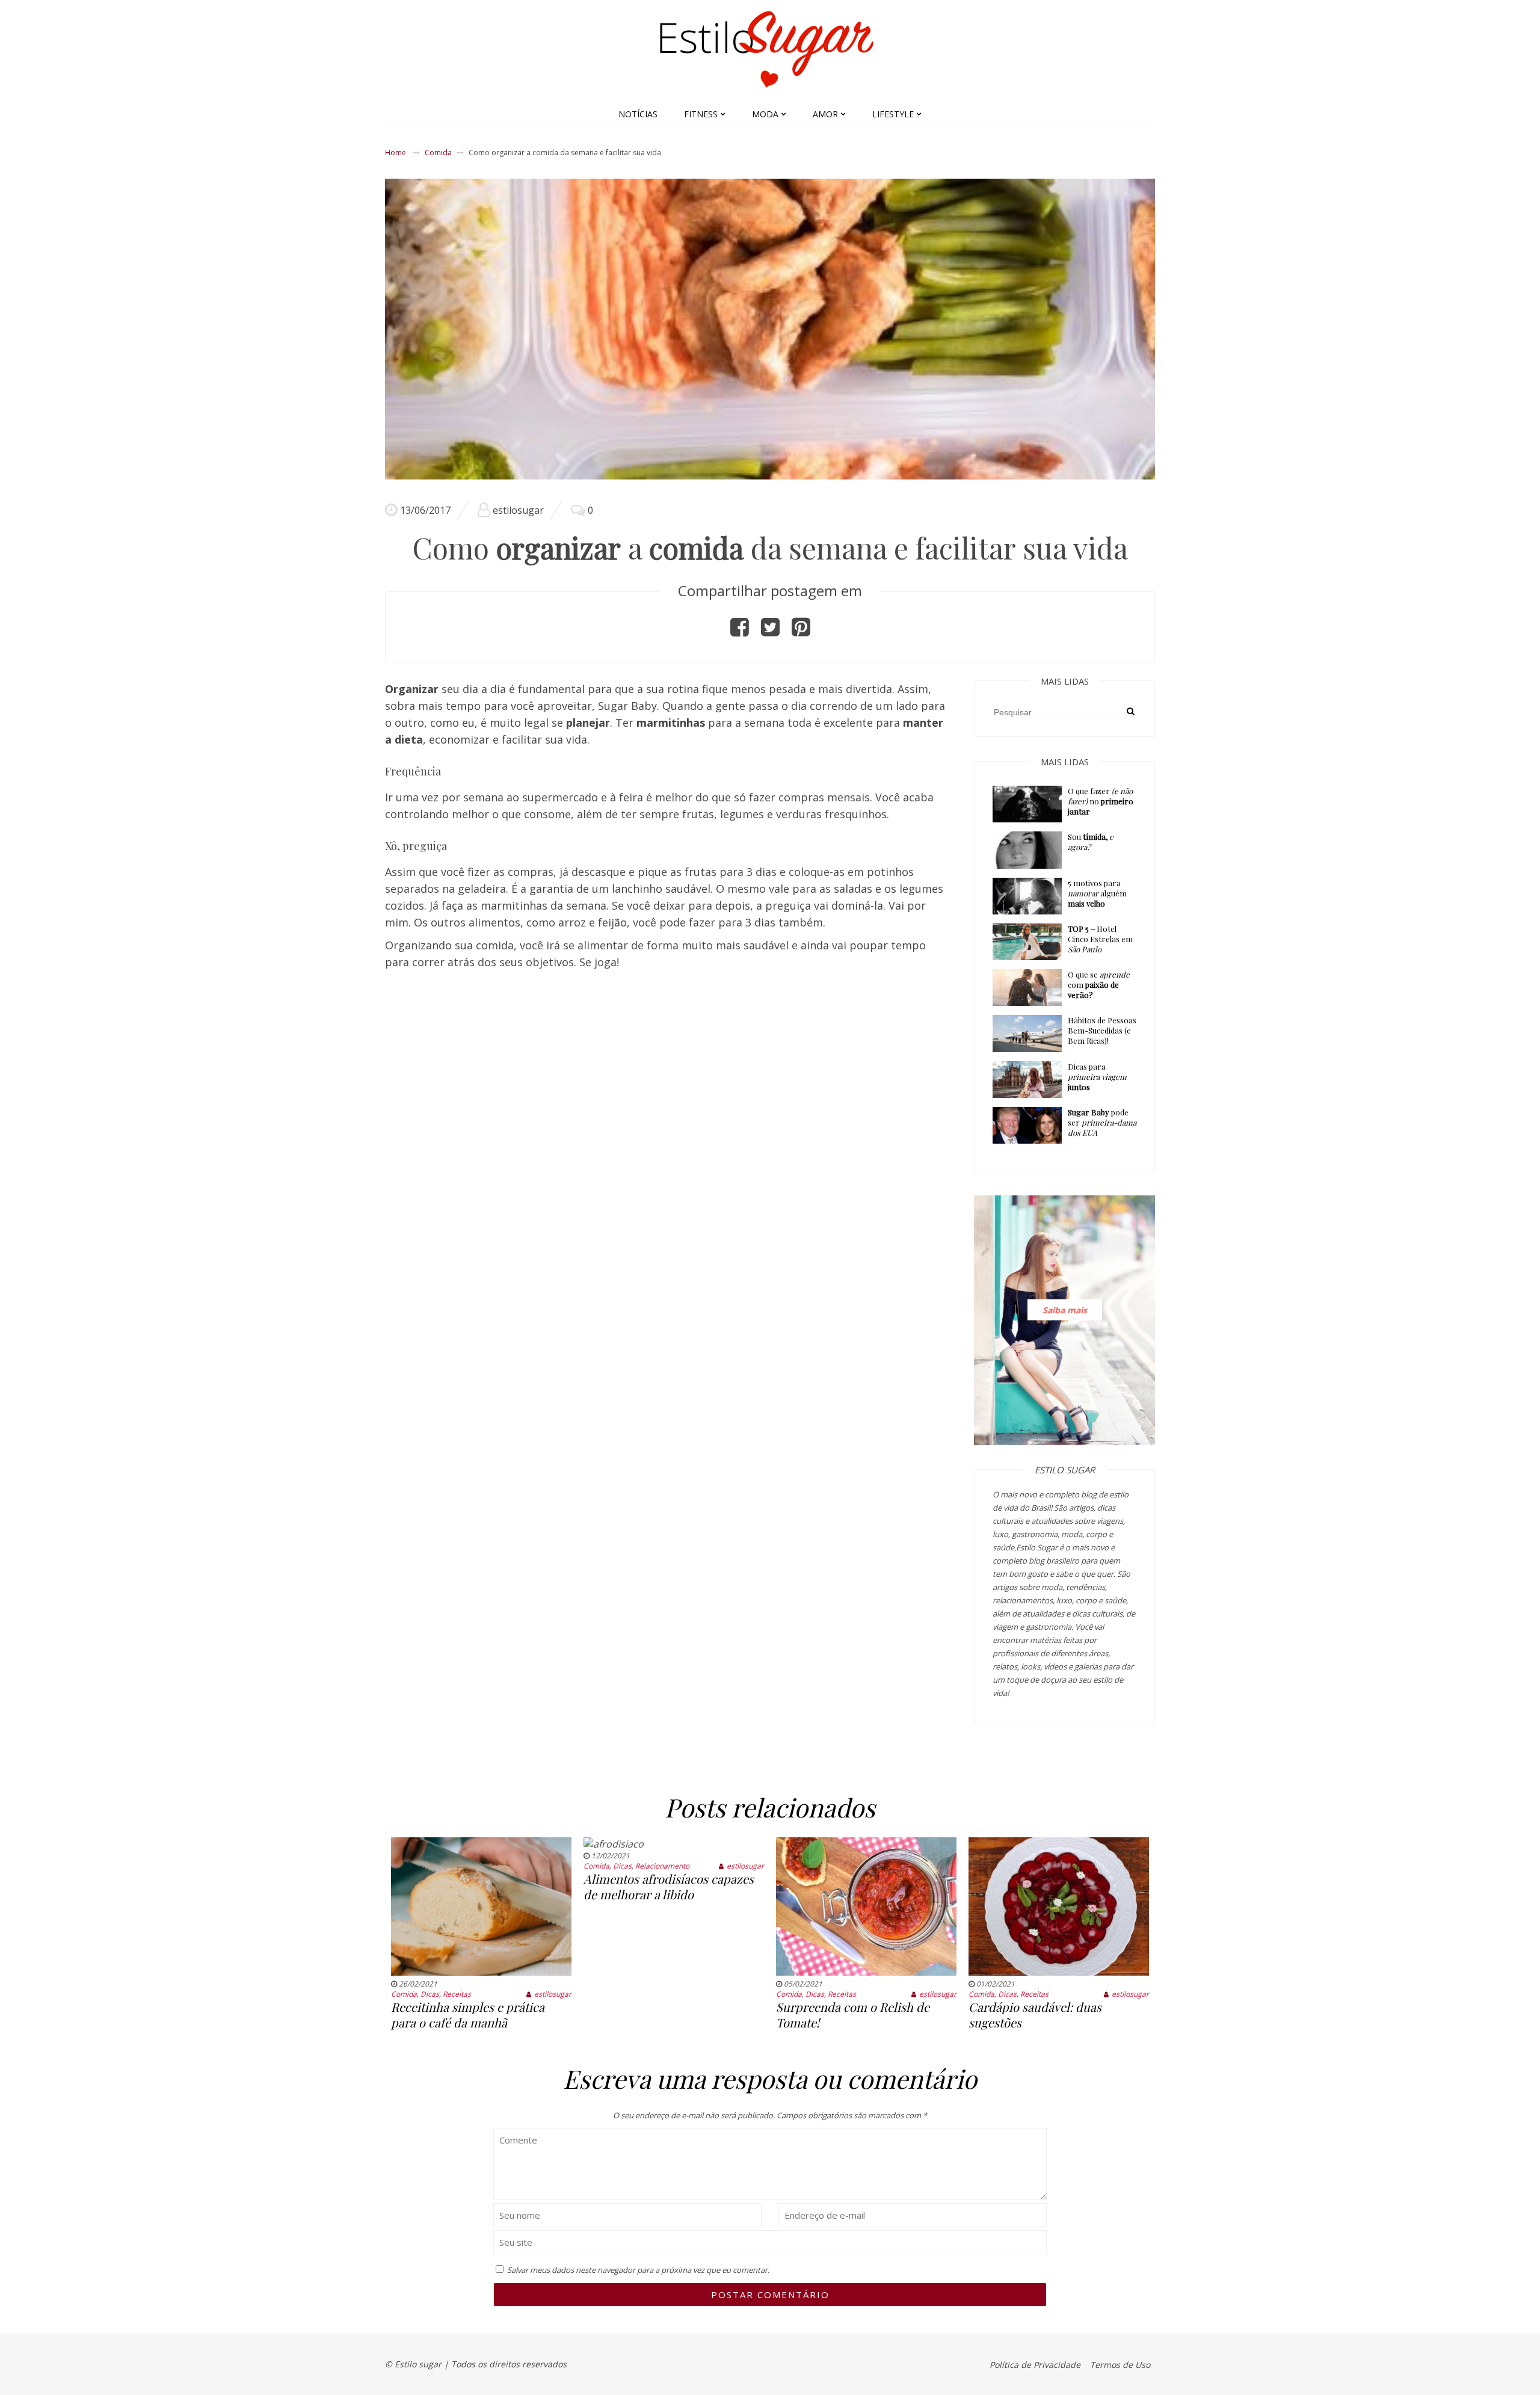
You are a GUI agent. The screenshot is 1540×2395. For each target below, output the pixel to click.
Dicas (430, 1994)
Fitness (701, 114)
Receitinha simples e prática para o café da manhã (468, 2014)
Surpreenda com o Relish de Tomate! (853, 2014)
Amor (825, 114)
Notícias (638, 114)
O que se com (1099, 985)
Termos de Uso (1120, 2365)
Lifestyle (893, 114)
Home (396, 153)
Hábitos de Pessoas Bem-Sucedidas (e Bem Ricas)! (1102, 1030)
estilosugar (518, 510)
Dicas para (1097, 1077)
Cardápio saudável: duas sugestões (1035, 2014)
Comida (438, 153)
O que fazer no (1101, 801)
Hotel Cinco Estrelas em (1100, 939)
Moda (765, 114)
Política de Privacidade (1035, 2365)
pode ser (1102, 1122)
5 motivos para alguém (1097, 893)
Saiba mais (1065, 1310)
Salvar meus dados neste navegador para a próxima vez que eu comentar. (638, 2270)
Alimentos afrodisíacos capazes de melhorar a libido (669, 1886)
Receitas (457, 1994)
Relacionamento (662, 1866)
